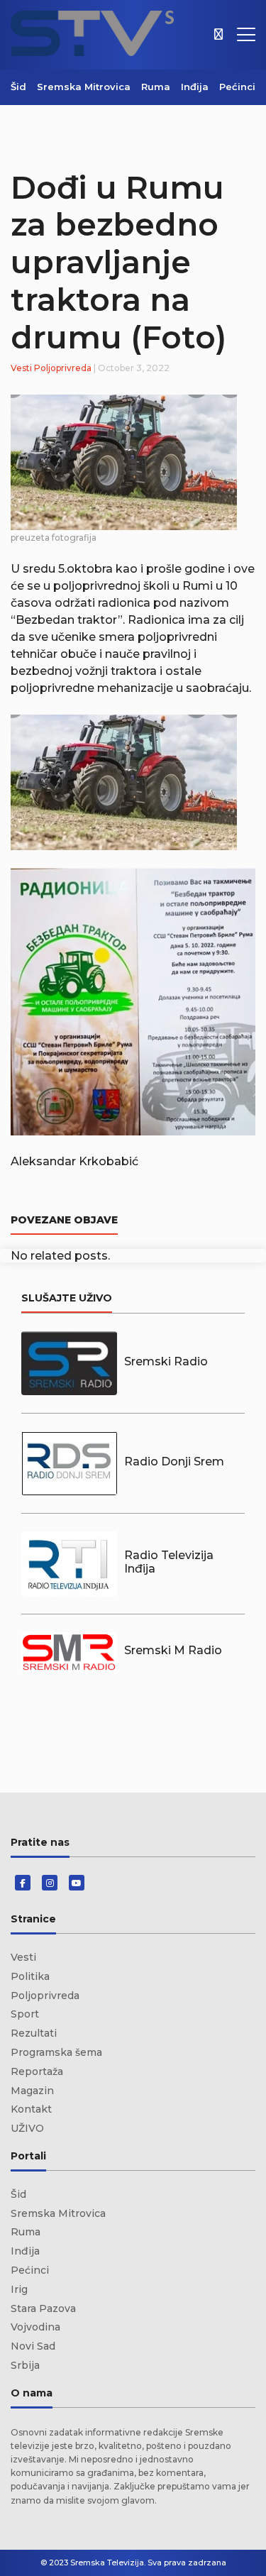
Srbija (25, 2365)
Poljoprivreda (63, 368)
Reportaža (37, 2071)
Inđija (195, 87)
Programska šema (56, 2052)
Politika (30, 1976)
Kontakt (31, 2109)
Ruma (156, 87)
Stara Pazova (43, 2308)
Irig (19, 2289)
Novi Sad (33, 2346)
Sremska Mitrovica (84, 87)
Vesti (21, 368)
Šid (18, 87)
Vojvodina (35, 2327)
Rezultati (34, 2033)
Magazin (32, 2091)
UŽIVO (27, 2128)
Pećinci (237, 87)
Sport (25, 2014)
